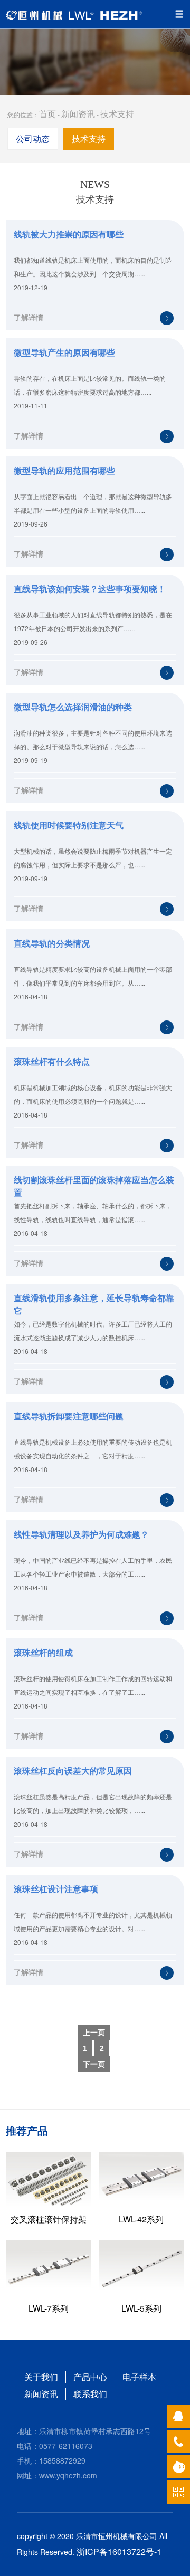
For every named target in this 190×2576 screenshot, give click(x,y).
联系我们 (90, 2394)
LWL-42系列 (141, 2219)
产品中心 (90, 2377)
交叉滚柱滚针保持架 (49, 2219)
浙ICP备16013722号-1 (119, 2551)
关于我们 (41, 2377)
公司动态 (33, 139)
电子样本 (139, 2377)
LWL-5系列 (141, 2308)
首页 (47, 114)
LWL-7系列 (49, 2308)
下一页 (94, 2064)
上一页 (94, 2033)
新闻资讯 (78, 114)
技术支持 (117, 114)
